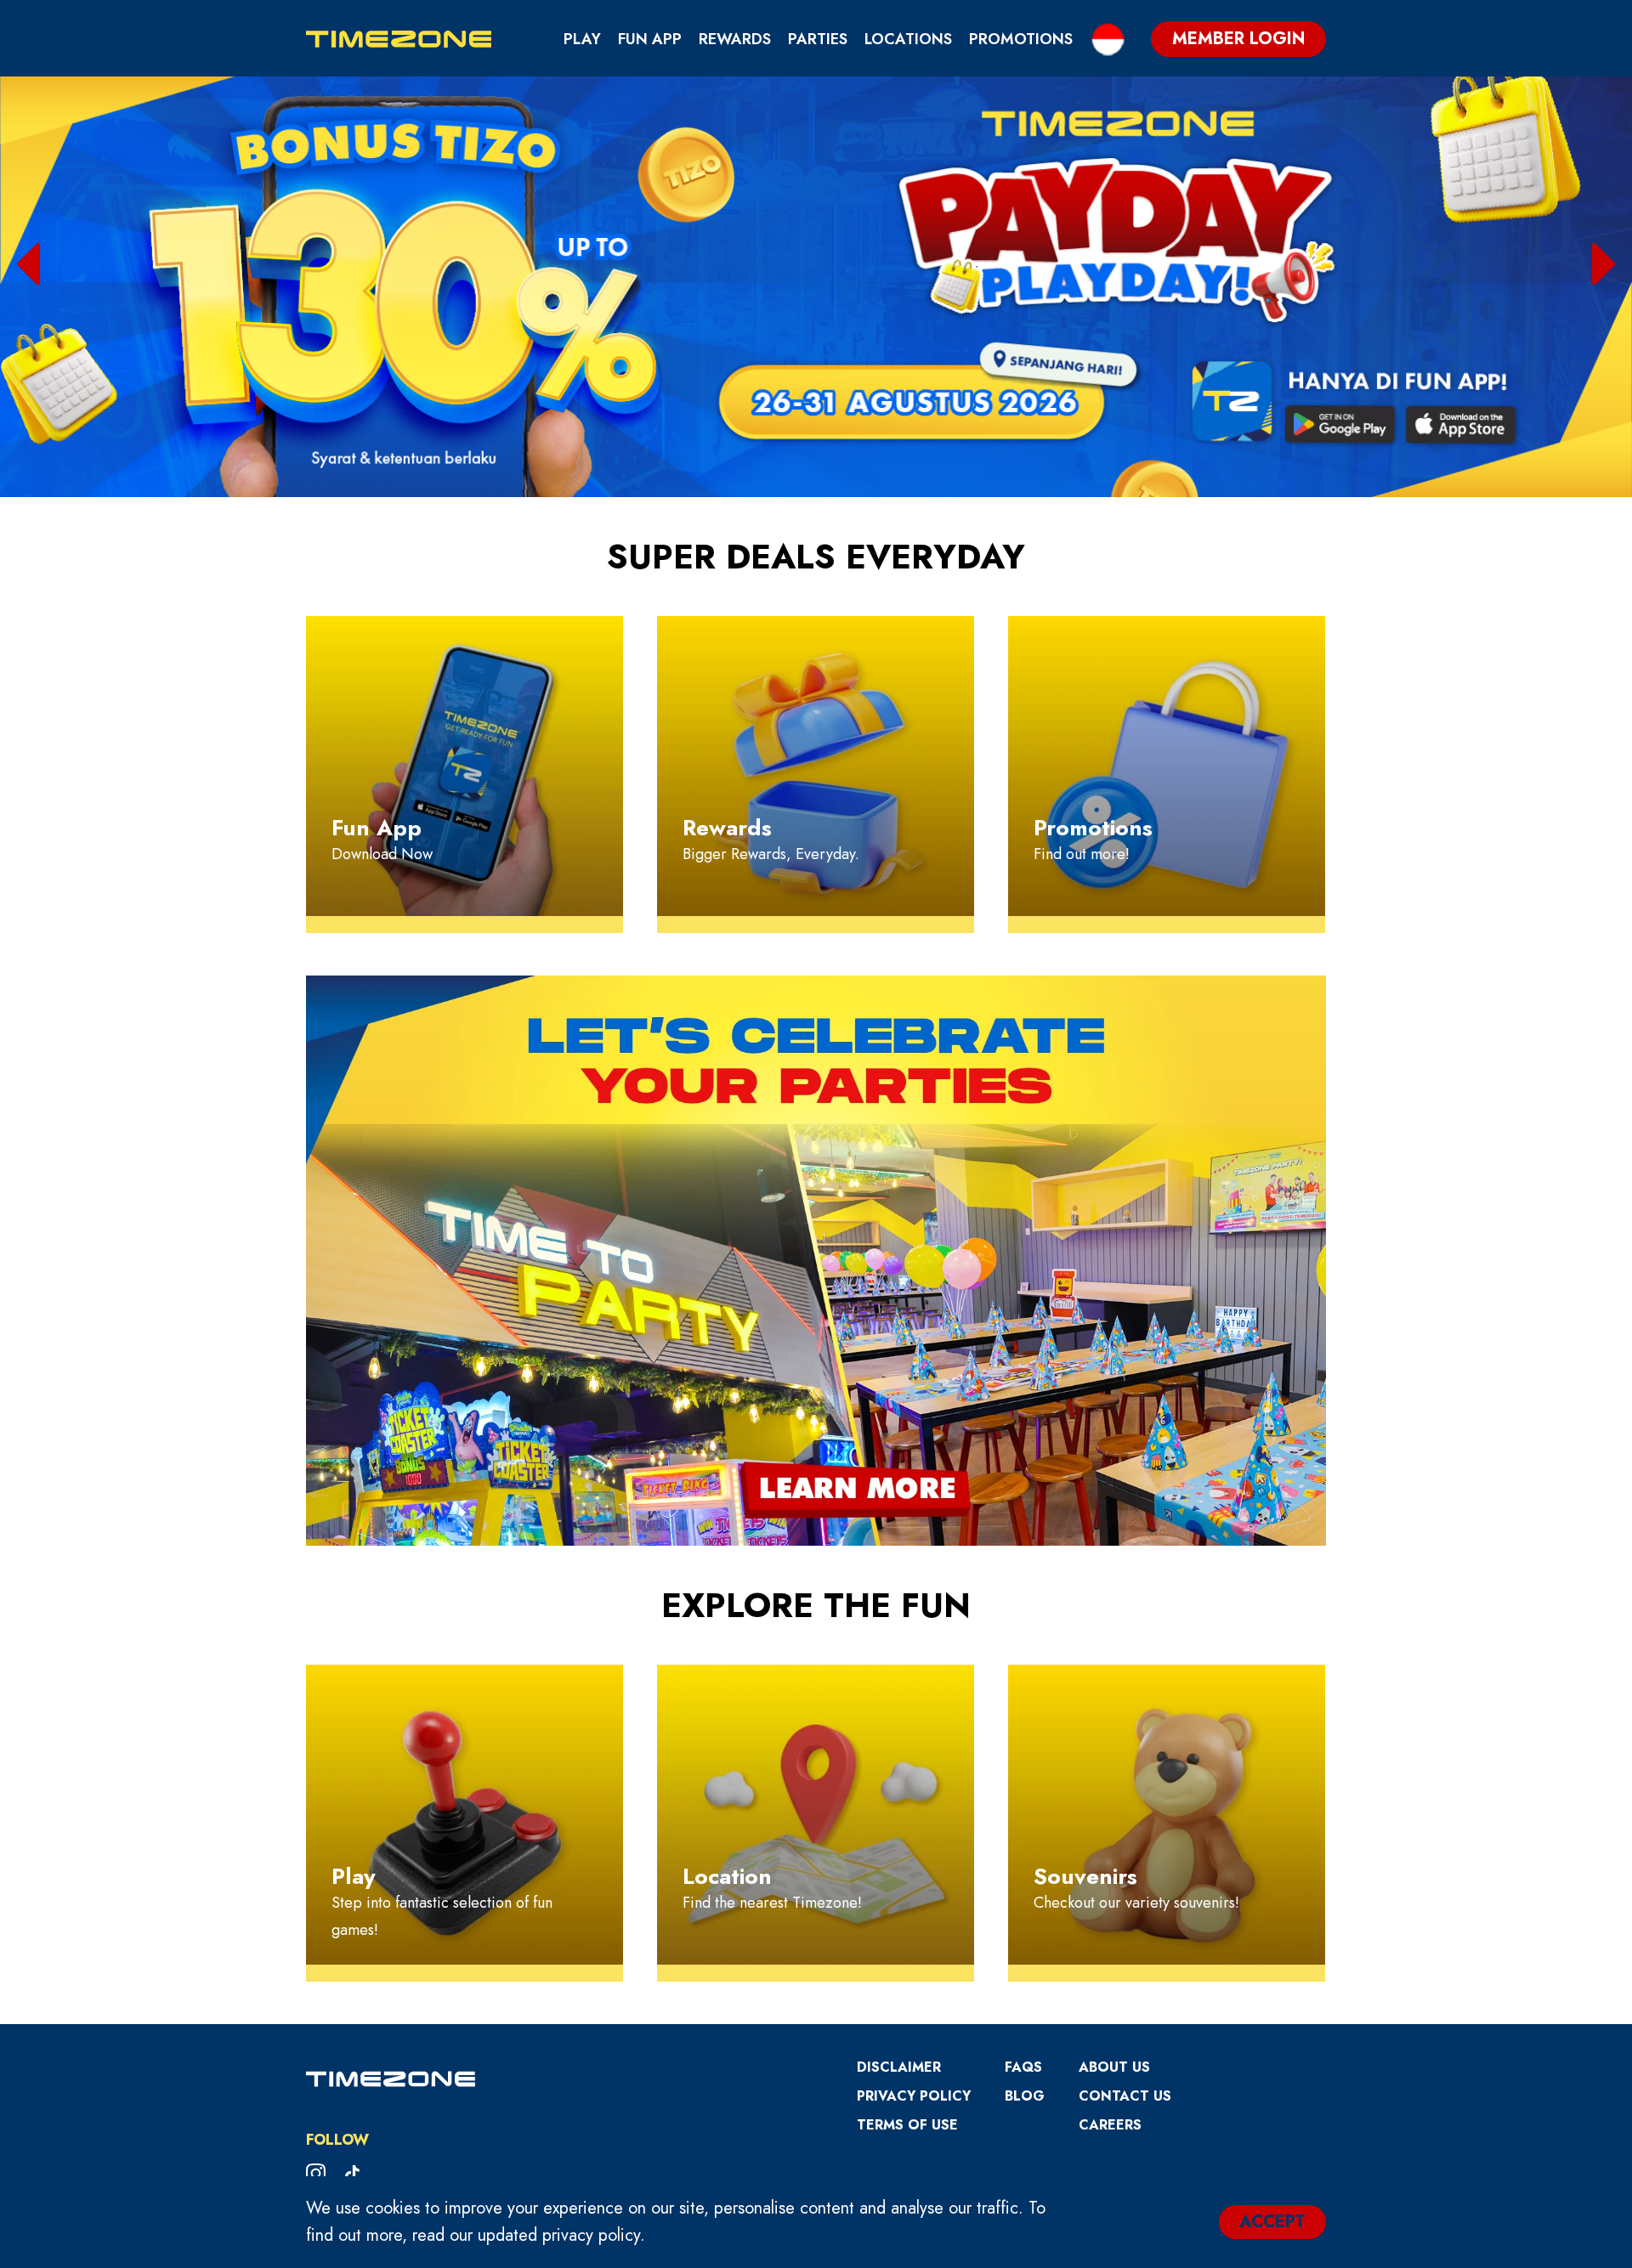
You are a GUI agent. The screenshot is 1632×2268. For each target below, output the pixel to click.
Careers (1110, 2125)
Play (582, 39)
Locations (908, 39)
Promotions (1021, 39)
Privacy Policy (914, 2096)
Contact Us (1125, 2096)
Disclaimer (899, 2067)
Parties (818, 39)
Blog (1025, 2096)
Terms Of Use (907, 2125)
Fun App (650, 39)
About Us (1114, 2067)
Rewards (735, 39)
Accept (1272, 2222)
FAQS (1023, 2067)
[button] (28, 264)
